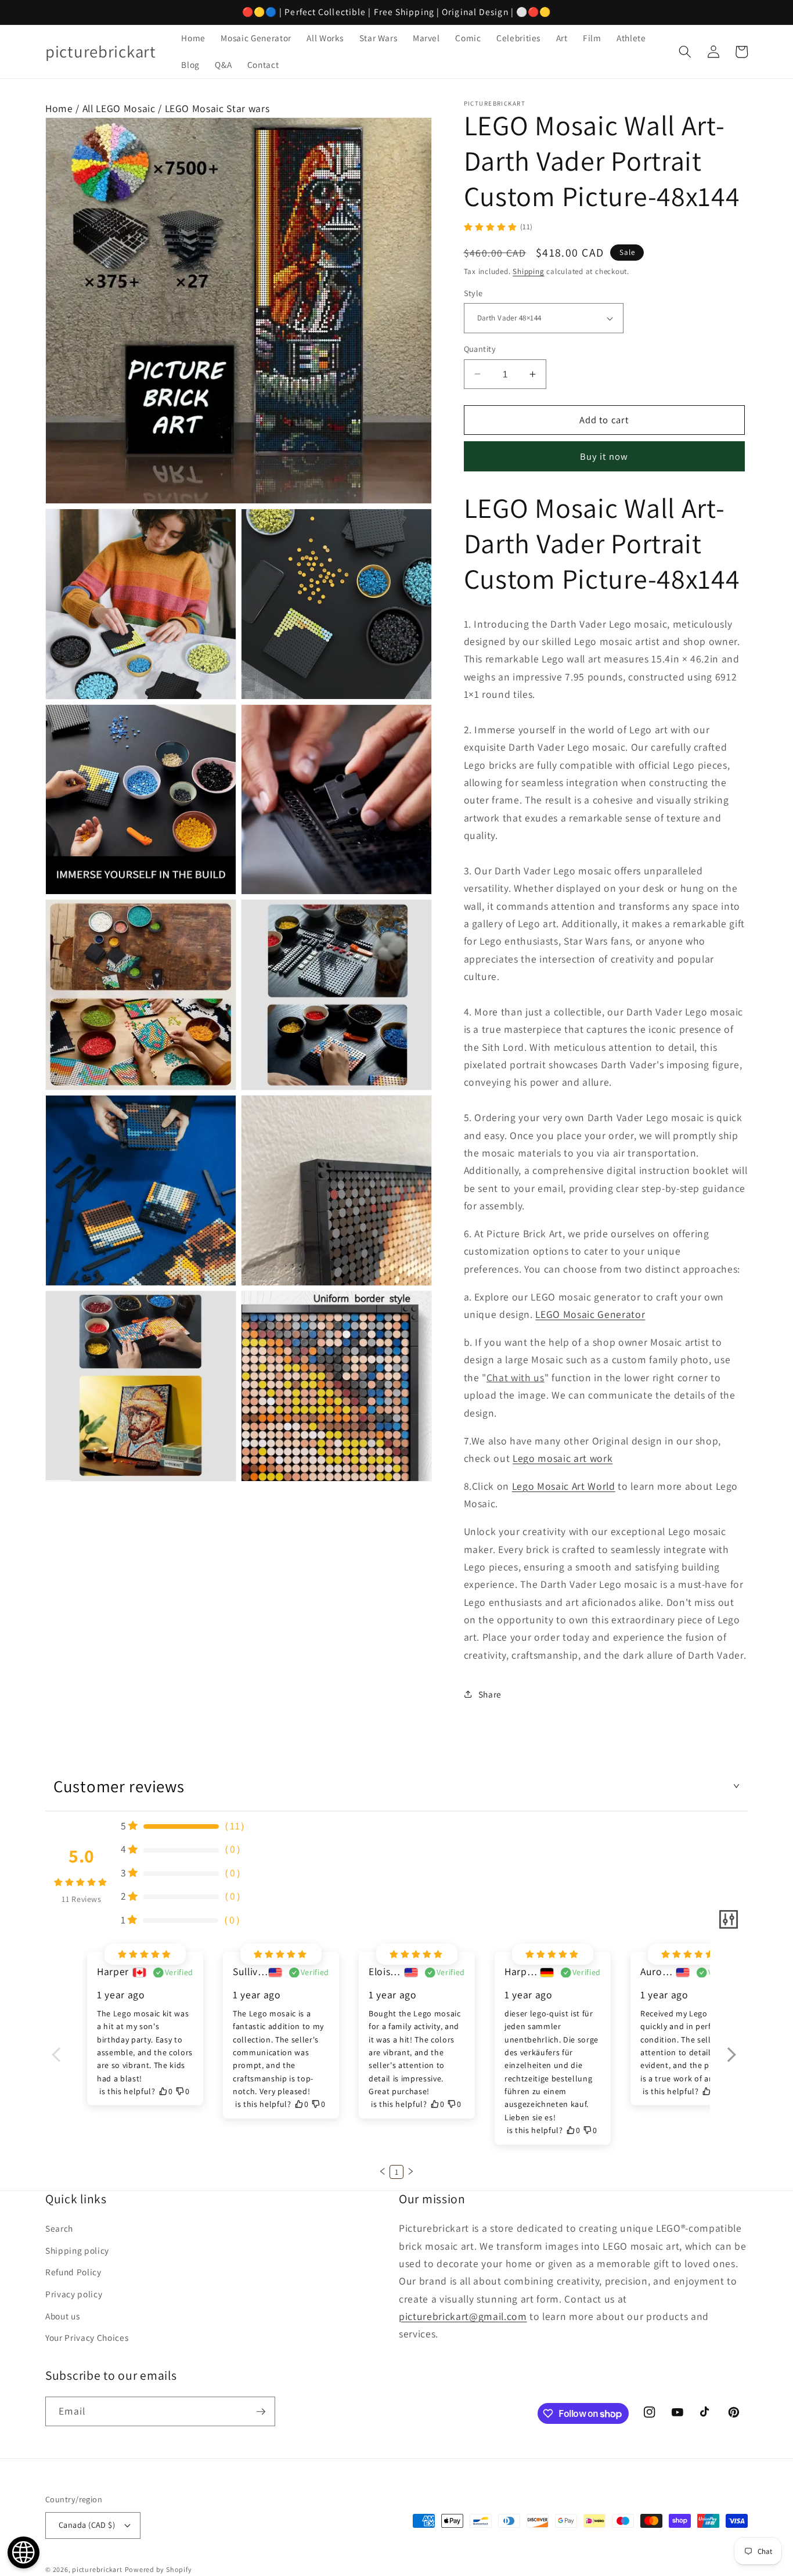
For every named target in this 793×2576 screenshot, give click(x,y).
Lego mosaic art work (563, 1458)
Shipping (528, 271)
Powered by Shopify (158, 2569)
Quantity (480, 349)
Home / (64, 108)
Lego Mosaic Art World (564, 1486)
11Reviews (82, 1899)
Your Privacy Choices (87, 2337)
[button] (685, 52)
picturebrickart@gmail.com (463, 2316)
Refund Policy (73, 2272)
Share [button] (490, 1694)
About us (62, 2316)
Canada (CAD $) (87, 2525)
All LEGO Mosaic (119, 108)
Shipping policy (77, 2250)
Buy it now (604, 456)
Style (473, 293)
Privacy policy (74, 2294)
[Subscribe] (261, 2412)
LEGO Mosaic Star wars (217, 108)
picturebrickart (97, 2569)
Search (59, 2228)
